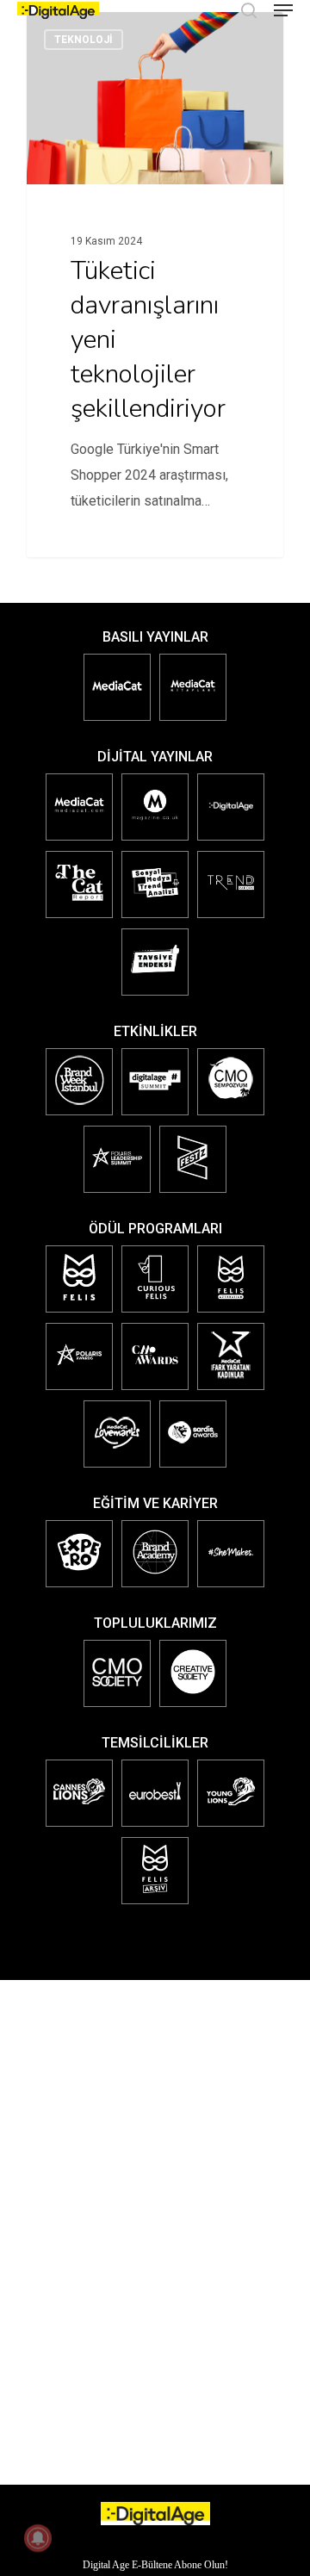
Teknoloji (84, 40)
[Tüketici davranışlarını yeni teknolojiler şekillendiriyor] (155, 285)
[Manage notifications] (38, 2538)
